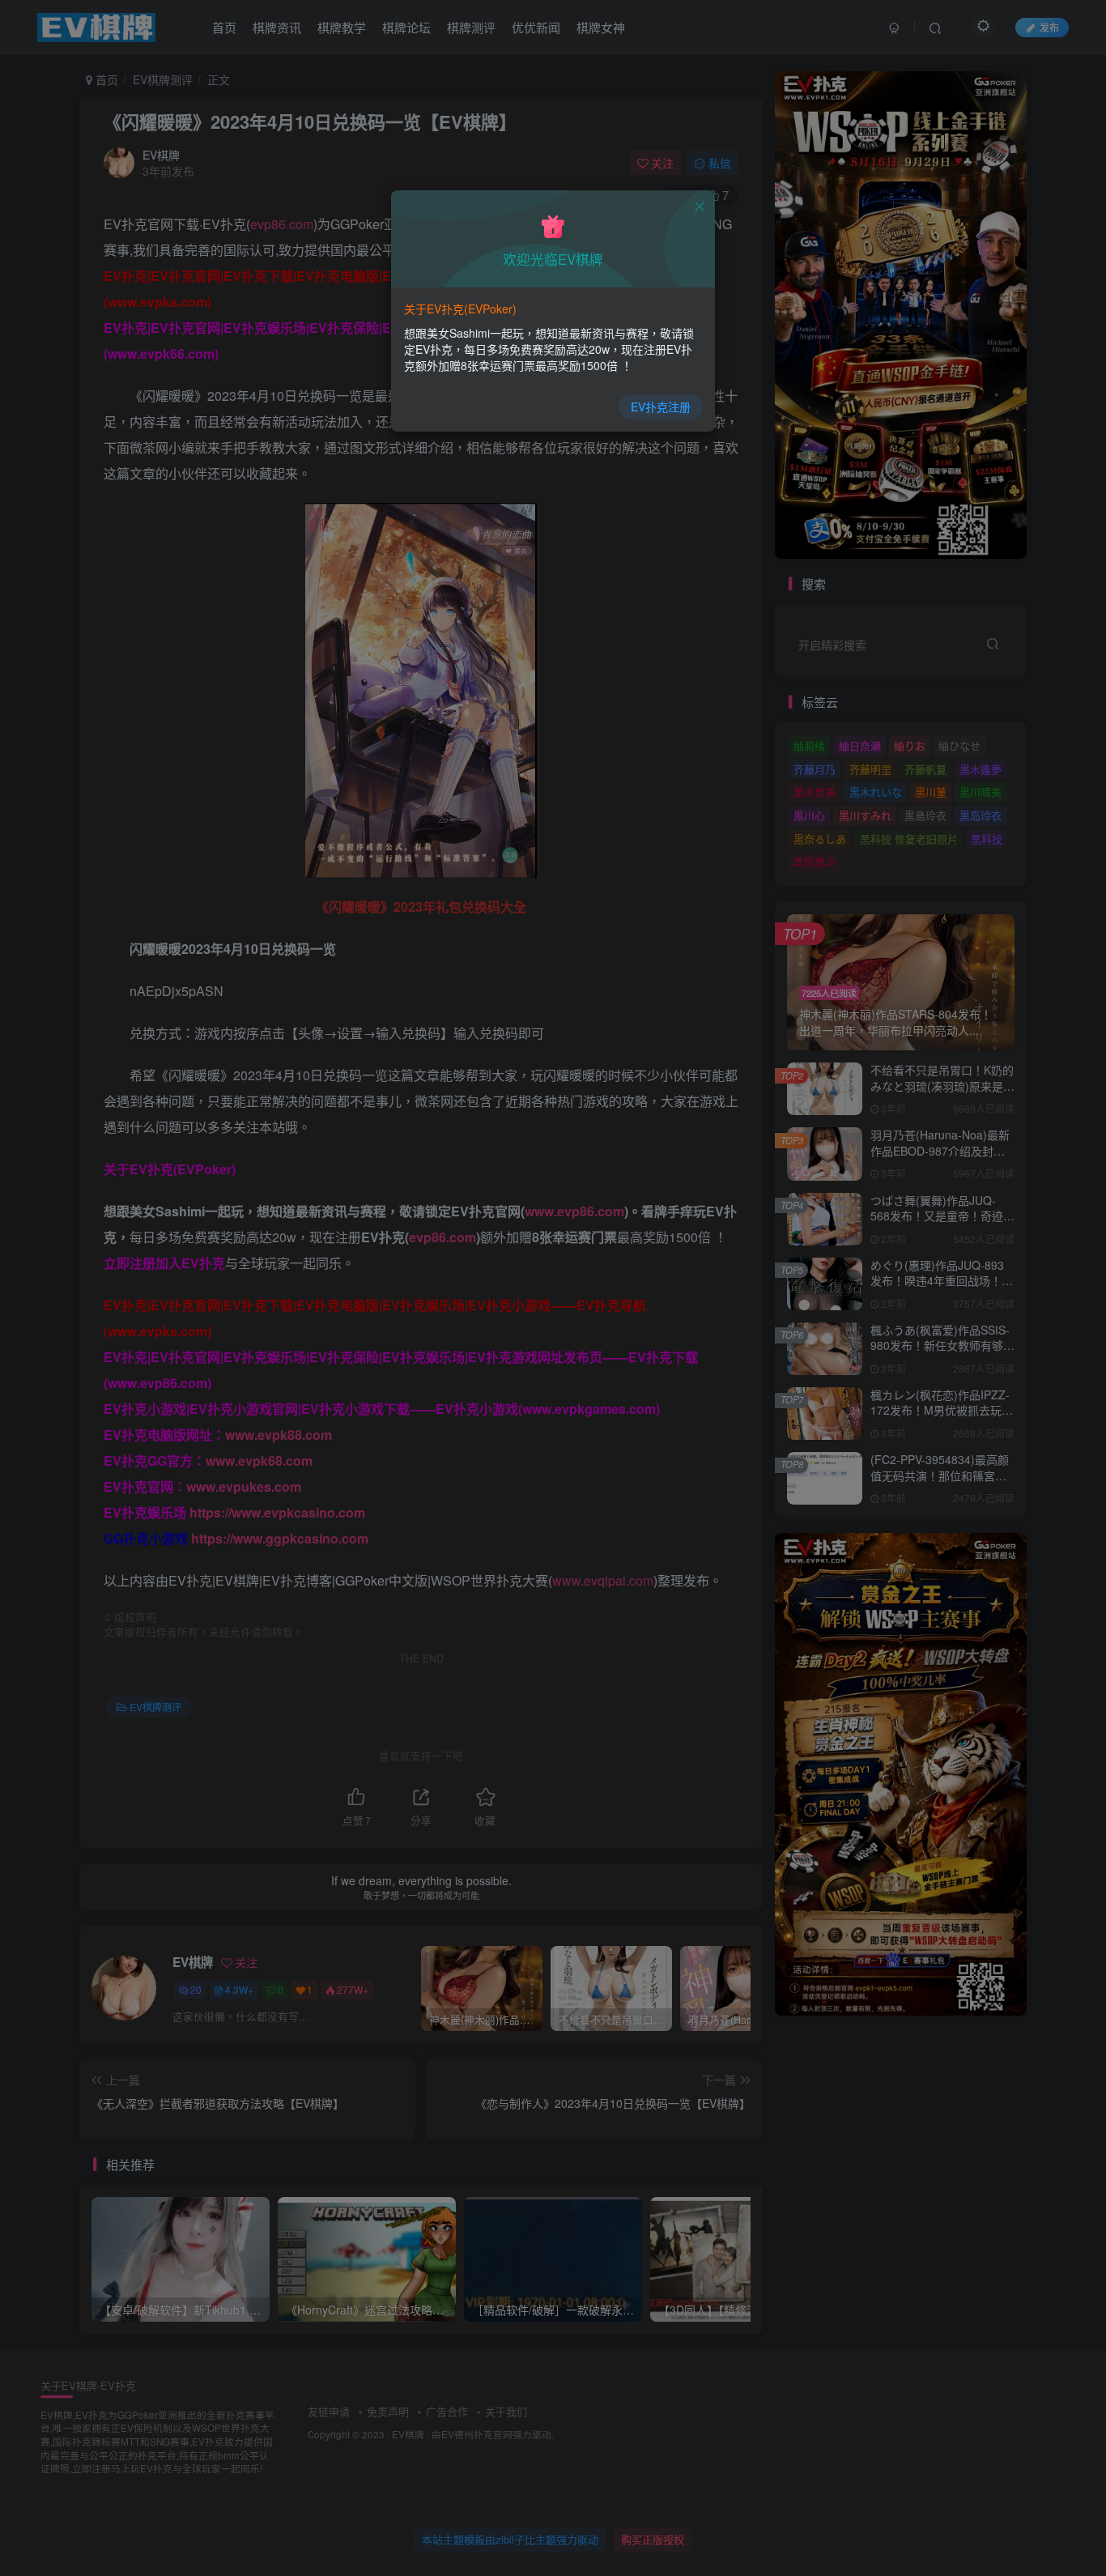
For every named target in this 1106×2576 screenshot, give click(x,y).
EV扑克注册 (661, 407)
